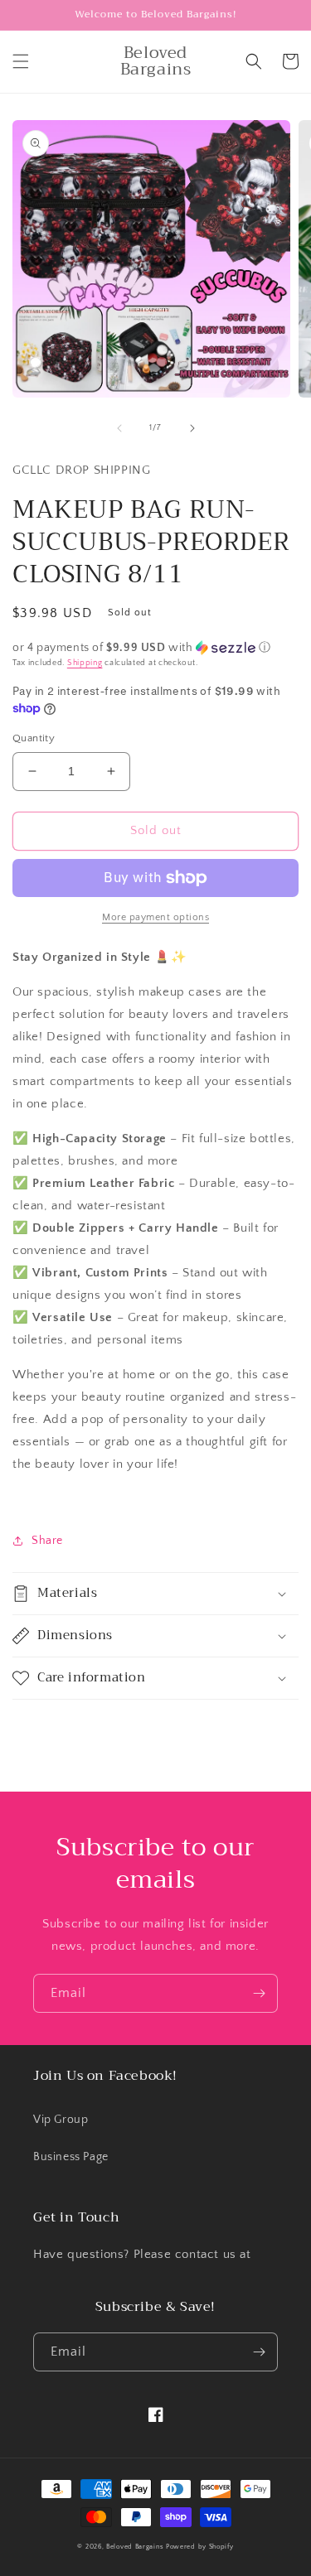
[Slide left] (119, 428)
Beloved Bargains (135, 2547)
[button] (21, 61)
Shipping (85, 663)
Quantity (34, 738)
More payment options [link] (155, 917)
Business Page (71, 2157)
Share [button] (47, 1541)
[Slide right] (192, 428)
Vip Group (61, 2120)
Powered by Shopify (200, 2547)
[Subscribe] (259, 1993)
